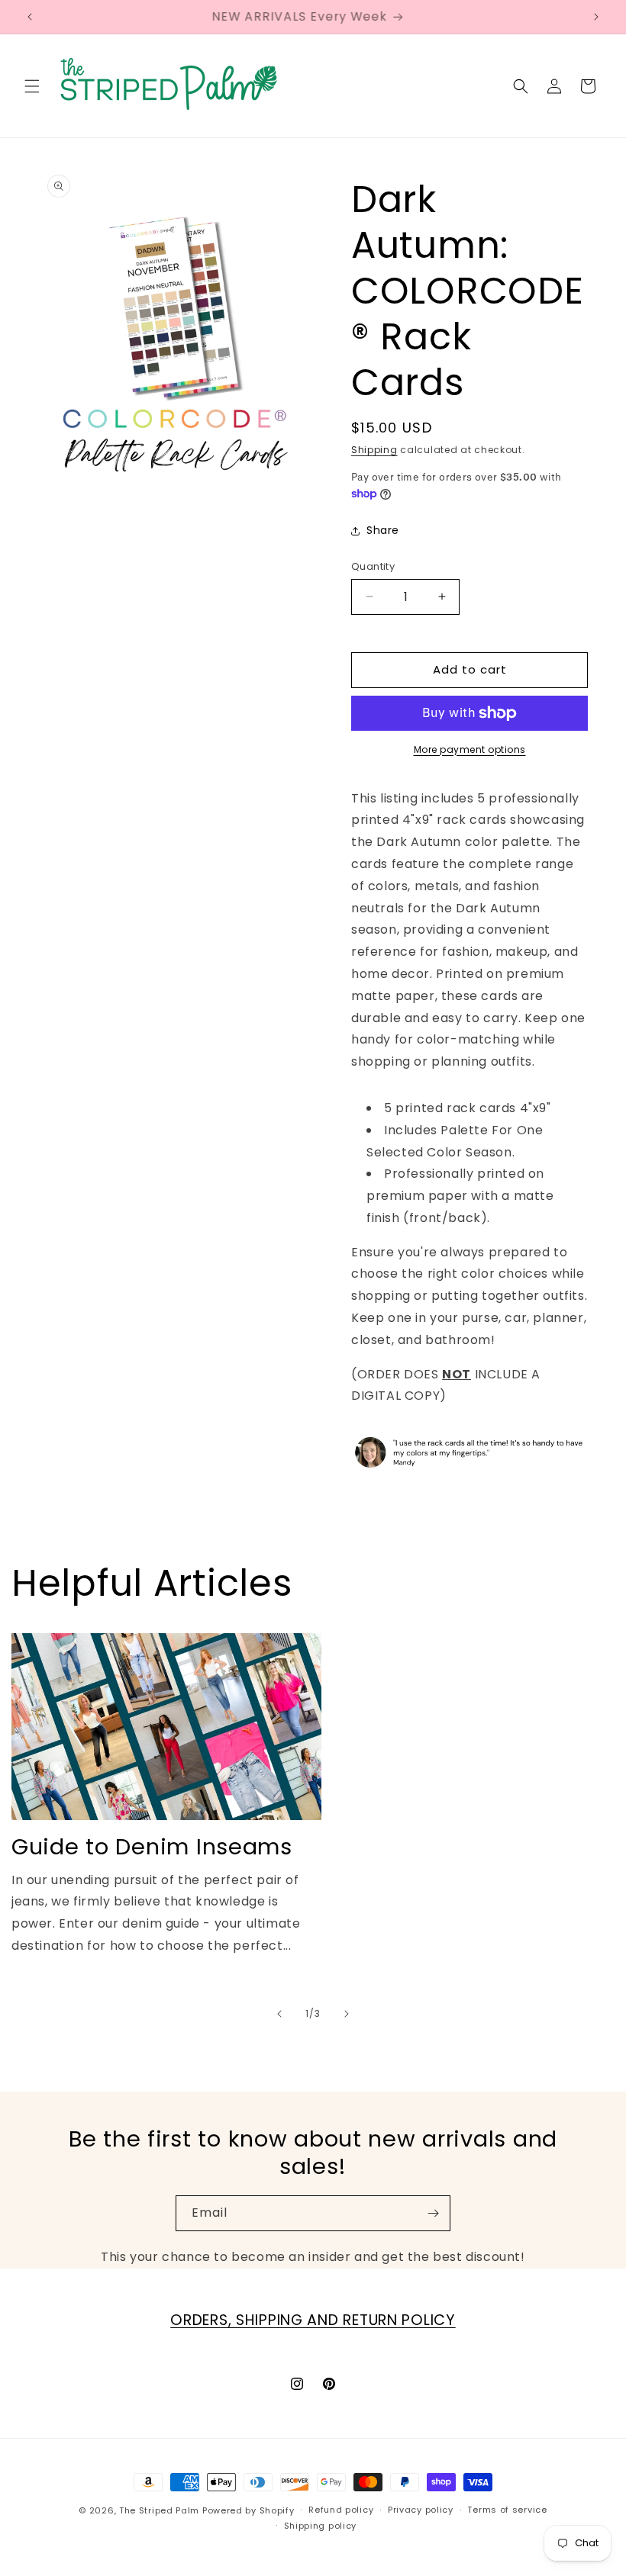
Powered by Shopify (248, 2510)
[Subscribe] (433, 2213)
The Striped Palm (159, 2510)
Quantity (373, 566)
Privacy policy (421, 2510)
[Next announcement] (596, 17)
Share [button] (383, 530)
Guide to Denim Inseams (152, 1847)
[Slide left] (279, 2014)
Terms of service (507, 2510)
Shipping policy (321, 2526)
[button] (32, 86)
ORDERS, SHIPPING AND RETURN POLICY (313, 2320)
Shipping (374, 450)
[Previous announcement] (30, 17)
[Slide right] (347, 2014)
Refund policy (341, 2510)
